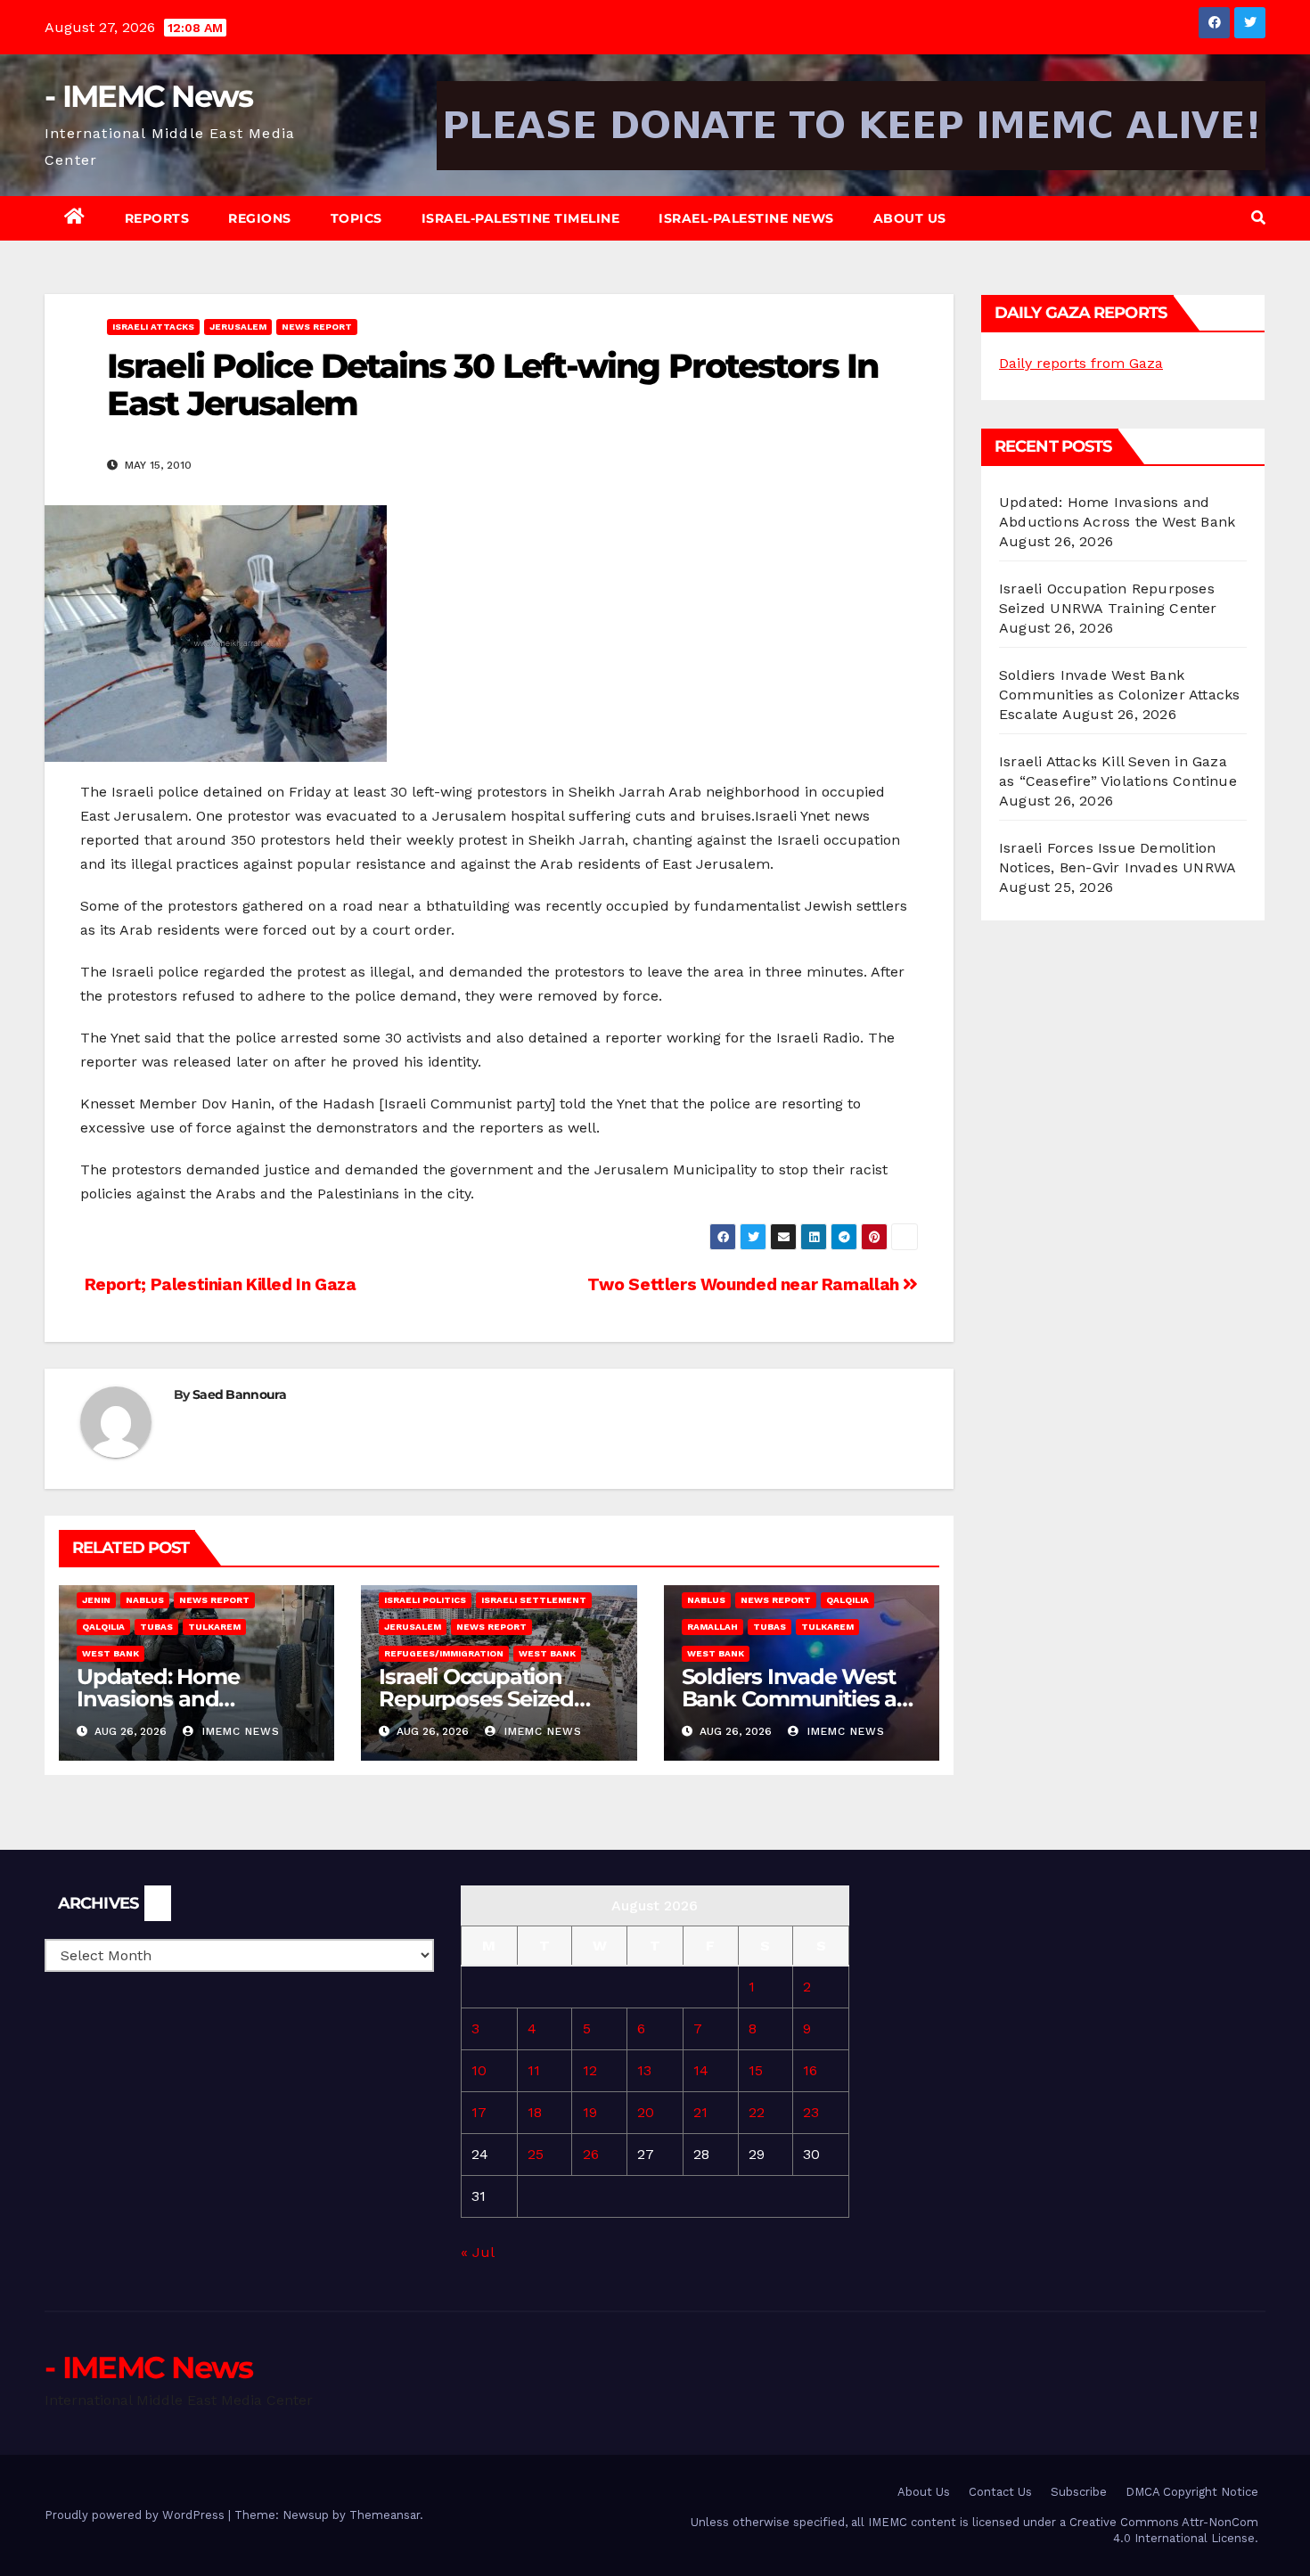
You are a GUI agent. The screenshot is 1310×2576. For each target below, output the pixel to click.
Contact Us (1000, 2492)
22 (757, 2112)
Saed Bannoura (239, 1394)
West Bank (111, 1653)
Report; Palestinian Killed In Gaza (218, 1284)
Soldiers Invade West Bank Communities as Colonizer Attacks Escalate (1119, 695)
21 (700, 2112)
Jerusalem (238, 327)
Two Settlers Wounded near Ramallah (745, 1284)
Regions (260, 218)
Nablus (145, 1600)
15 (756, 2070)
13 (644, 2070)
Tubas (156, 1627)
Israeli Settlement (534, 1600)
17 (479, 2112)
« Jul (477, 2252)
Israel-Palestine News (746, 218)
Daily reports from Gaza (1081, 363)
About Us (910, 218)
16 (810, 2070)
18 (535, 2112)
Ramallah (712, 1627)
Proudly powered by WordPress (136, 2515)
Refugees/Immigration (444, 1653)
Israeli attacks (153, 327)
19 (590, 2112)
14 (701, 2070)
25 (536, 2154)
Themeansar (385, 2515)
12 (590, 2070)
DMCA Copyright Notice (1192, 2492)
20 (646, 2112)
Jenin (96, 1600)
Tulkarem (214, 1627)
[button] (1258, 218)
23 (811, 2112)
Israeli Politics (425, 1600)
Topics (356, 218)
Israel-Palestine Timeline (521, 218)
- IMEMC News (149, 96)
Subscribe (1079, 2492)
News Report (317, 327)
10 (479, 2070)
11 (534, 2070)
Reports (157, 218)
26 (591, 2154)
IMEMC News (239, 1731)
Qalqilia (103, 1627)
